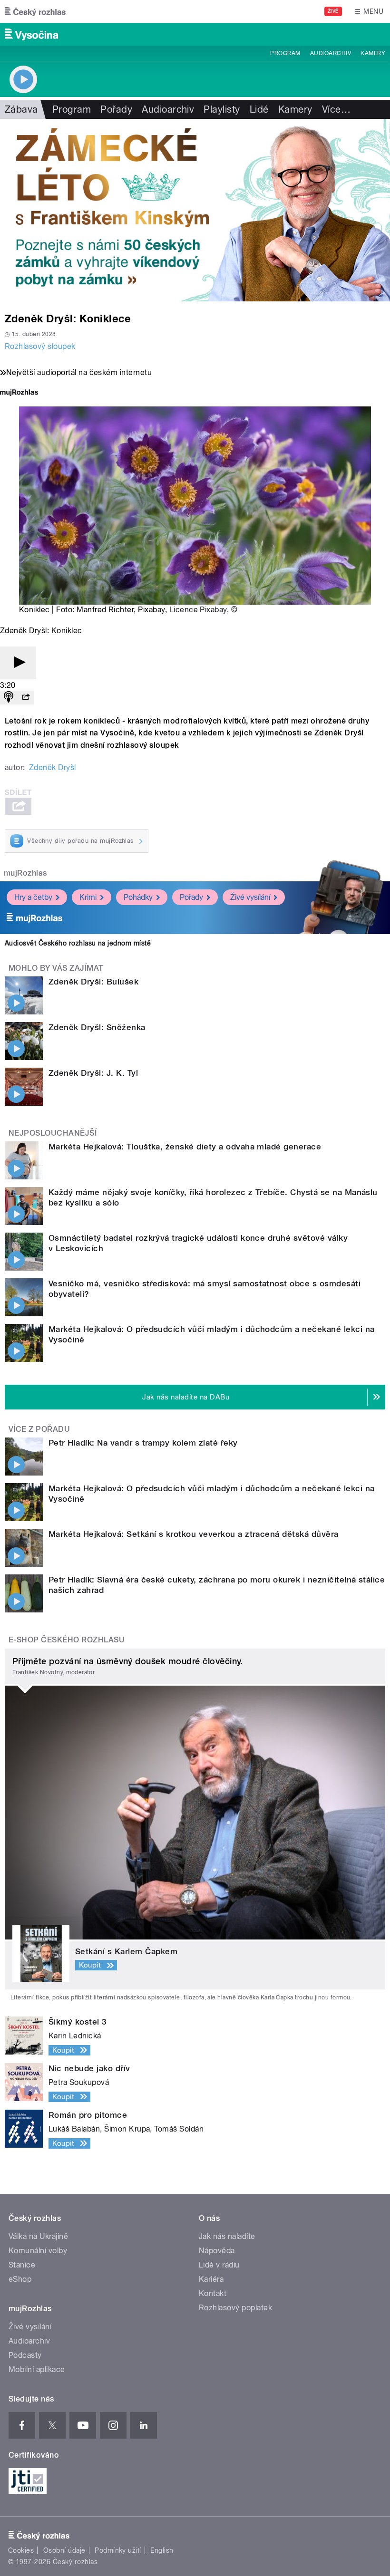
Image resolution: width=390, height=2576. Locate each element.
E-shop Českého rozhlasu (67, 1640)
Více (336, 109)
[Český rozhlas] (35, 11)
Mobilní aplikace (37, 2369)
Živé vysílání (250, 897)
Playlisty (222, 109)
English (162, 2550)
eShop (20, 2279)
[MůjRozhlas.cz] (19, 393)
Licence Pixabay (198, 610)
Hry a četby (33, 897)
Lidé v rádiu (219, 2265)
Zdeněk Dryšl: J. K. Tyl (93, 1073)
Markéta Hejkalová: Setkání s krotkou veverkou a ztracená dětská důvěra (194, 1534)
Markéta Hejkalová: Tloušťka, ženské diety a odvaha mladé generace (185, 1147)
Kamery (373, 53)
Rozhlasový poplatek (235, 2308)
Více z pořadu (39, 1429)
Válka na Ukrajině (38, 2236)
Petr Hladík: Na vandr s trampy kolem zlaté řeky (143, 1443)
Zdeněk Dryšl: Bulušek (93, 982)
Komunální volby (38, 2251)
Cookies (21, 2550)
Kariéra (211, 2279)
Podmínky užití (118, 2550)
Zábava (21, 109)
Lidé (259, 109)
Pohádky (138, 897)
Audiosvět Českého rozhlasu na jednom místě (78, 943)
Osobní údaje (64, 2550)
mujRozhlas (25, 873)
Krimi (88, 897)
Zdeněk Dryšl (53, 767)
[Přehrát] (18, 663)
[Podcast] (9, 698)
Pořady (116, 109)
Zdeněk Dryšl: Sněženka (97, 1027)
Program (285, 53)
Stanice (22, 2265)
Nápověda (217, 2251)
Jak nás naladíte (227, 2236)
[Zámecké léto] (195, 210)
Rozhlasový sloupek (40, 346)
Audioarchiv (331, 53)
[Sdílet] (26, 698)
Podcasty (25, 2355)
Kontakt (213, 2293)
